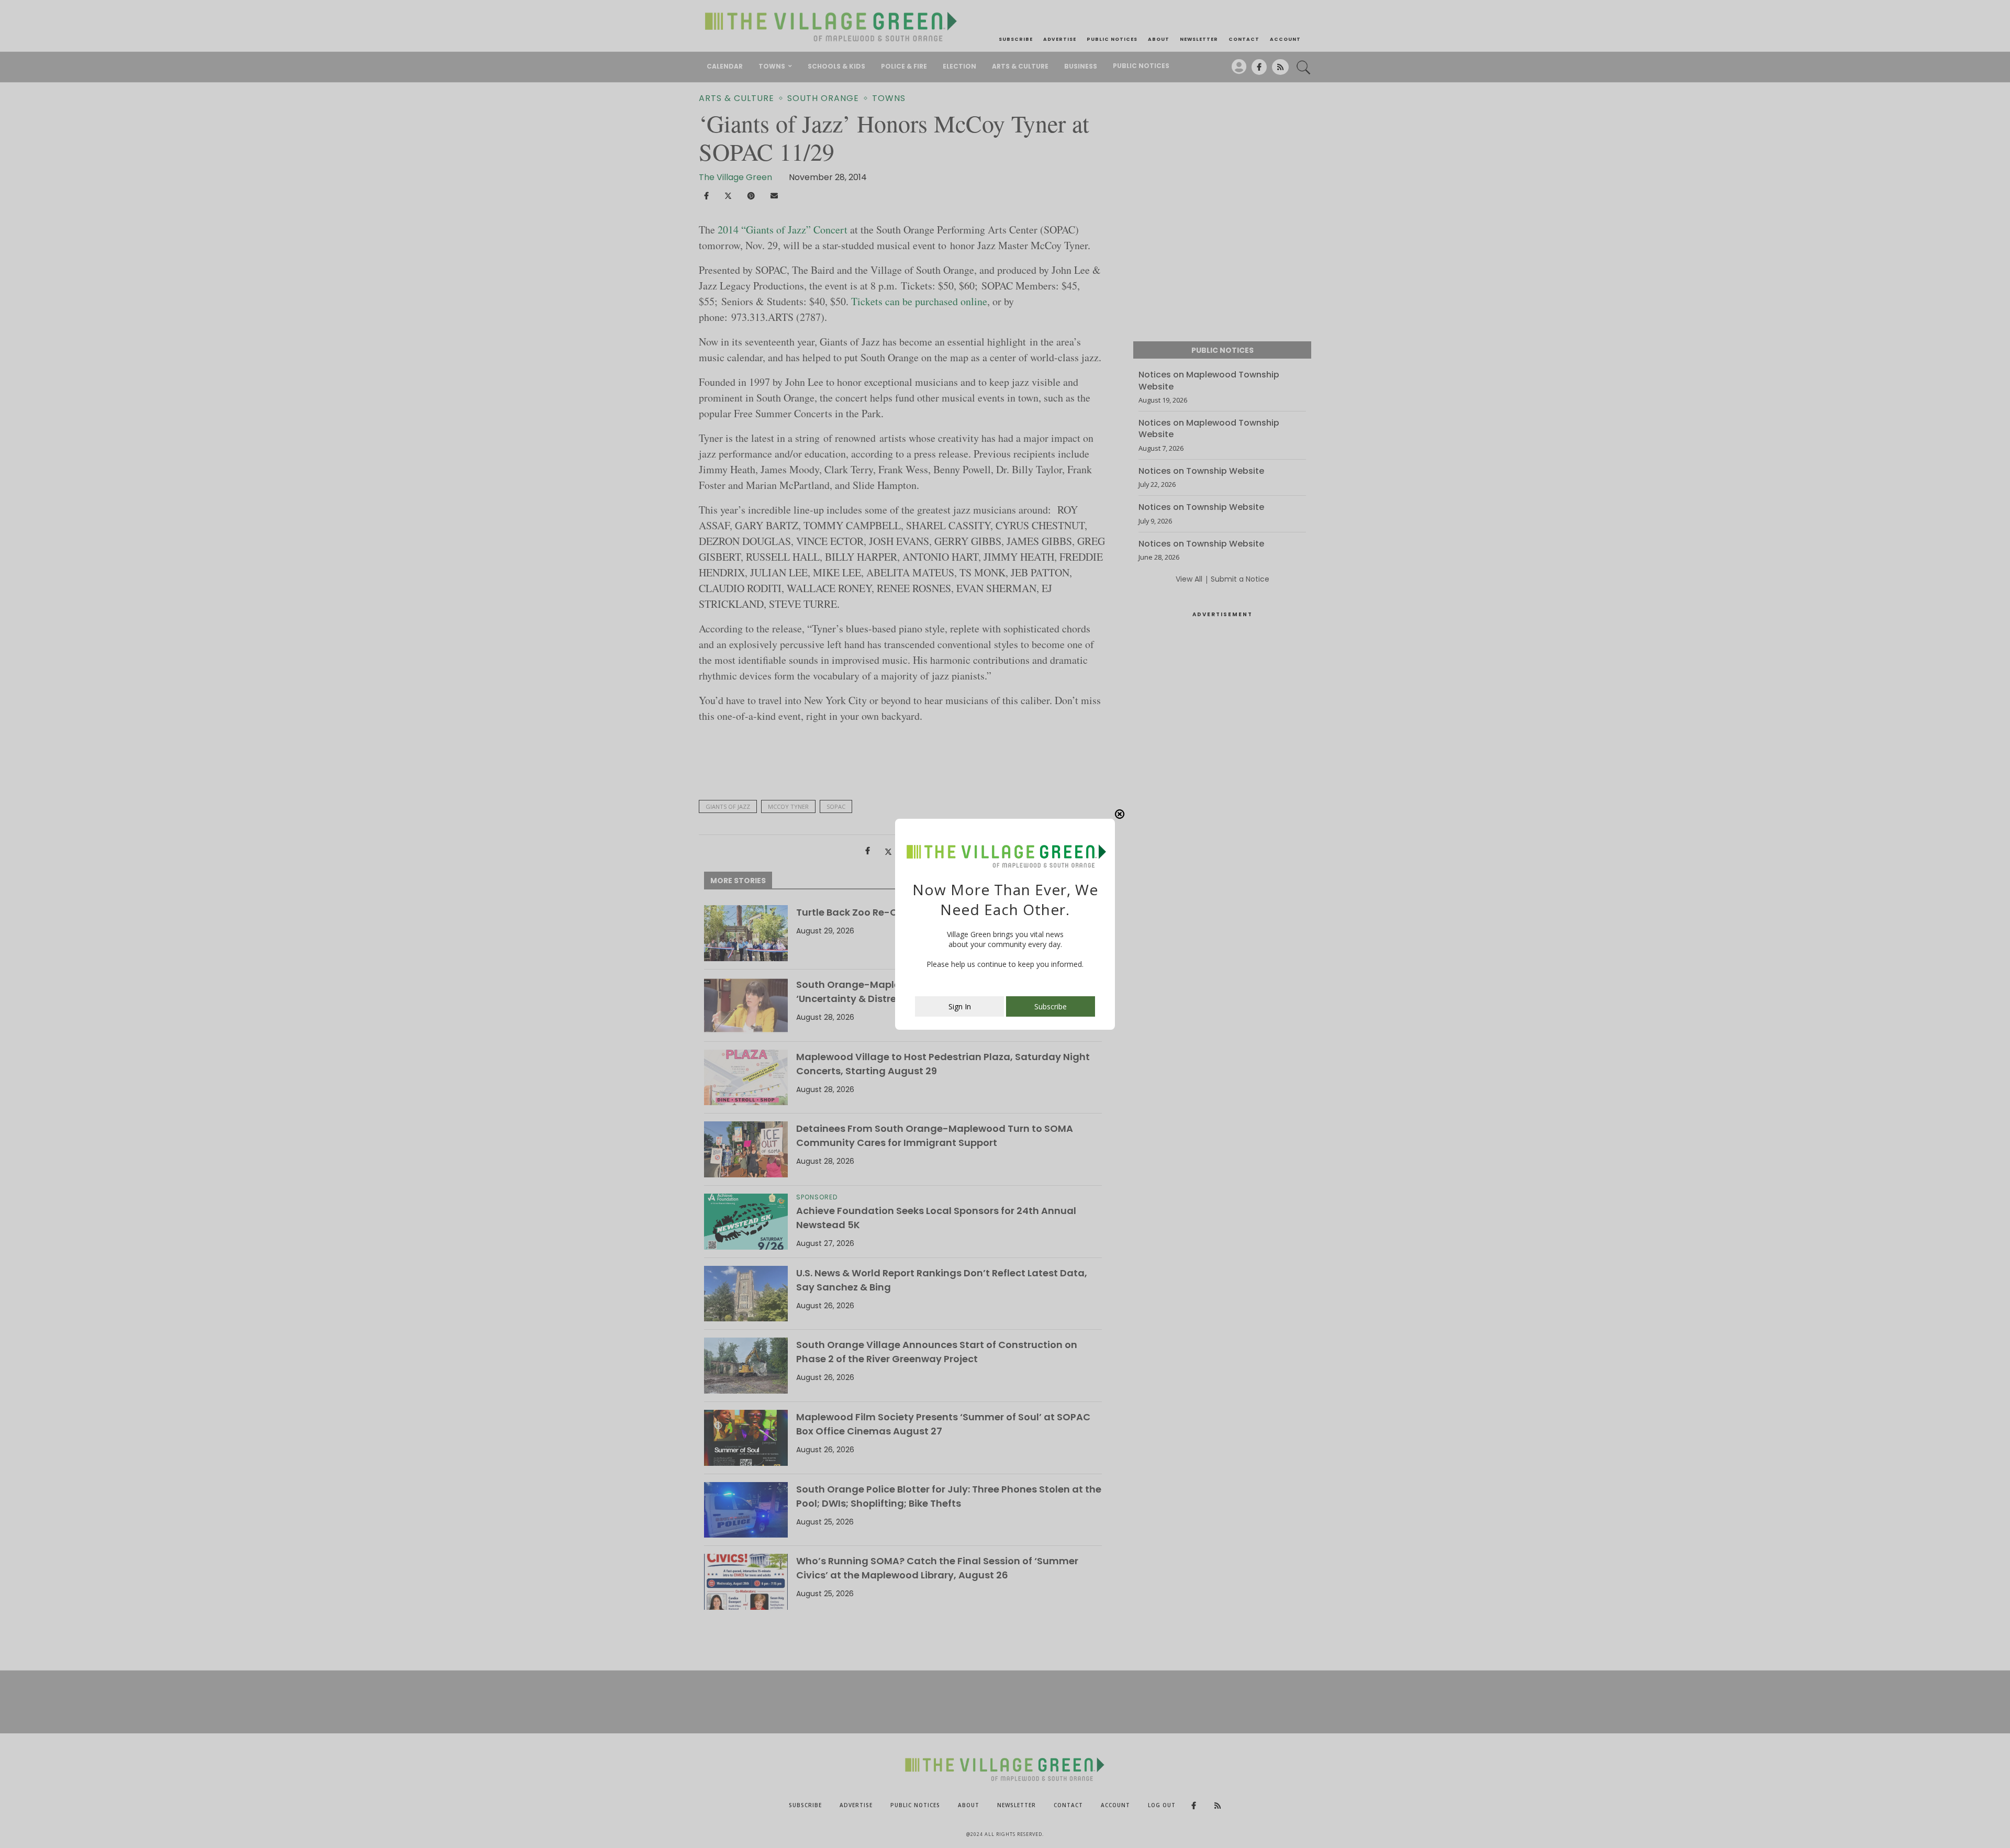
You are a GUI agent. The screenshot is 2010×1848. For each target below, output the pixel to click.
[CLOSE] (1120, 814)
